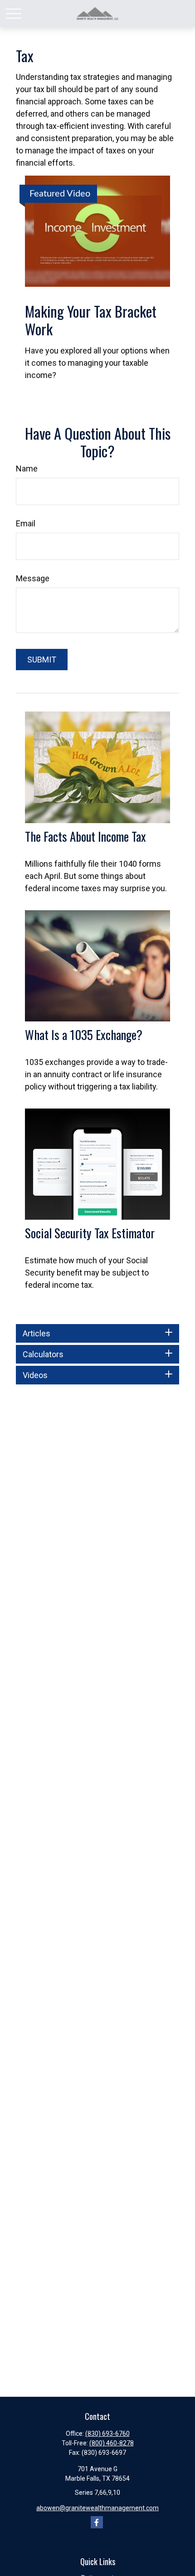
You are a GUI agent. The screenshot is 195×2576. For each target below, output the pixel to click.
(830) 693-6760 (107, 2434)
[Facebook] (97, 2522)
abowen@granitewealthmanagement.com (97, 2508)
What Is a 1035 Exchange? (84, 1035)
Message (33, 578)
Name (27, 469)
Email (26, 523)
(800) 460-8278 (112, 2443)
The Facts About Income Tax (85, 836)
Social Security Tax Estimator (90, 1233)
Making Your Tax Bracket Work (91, 320)
